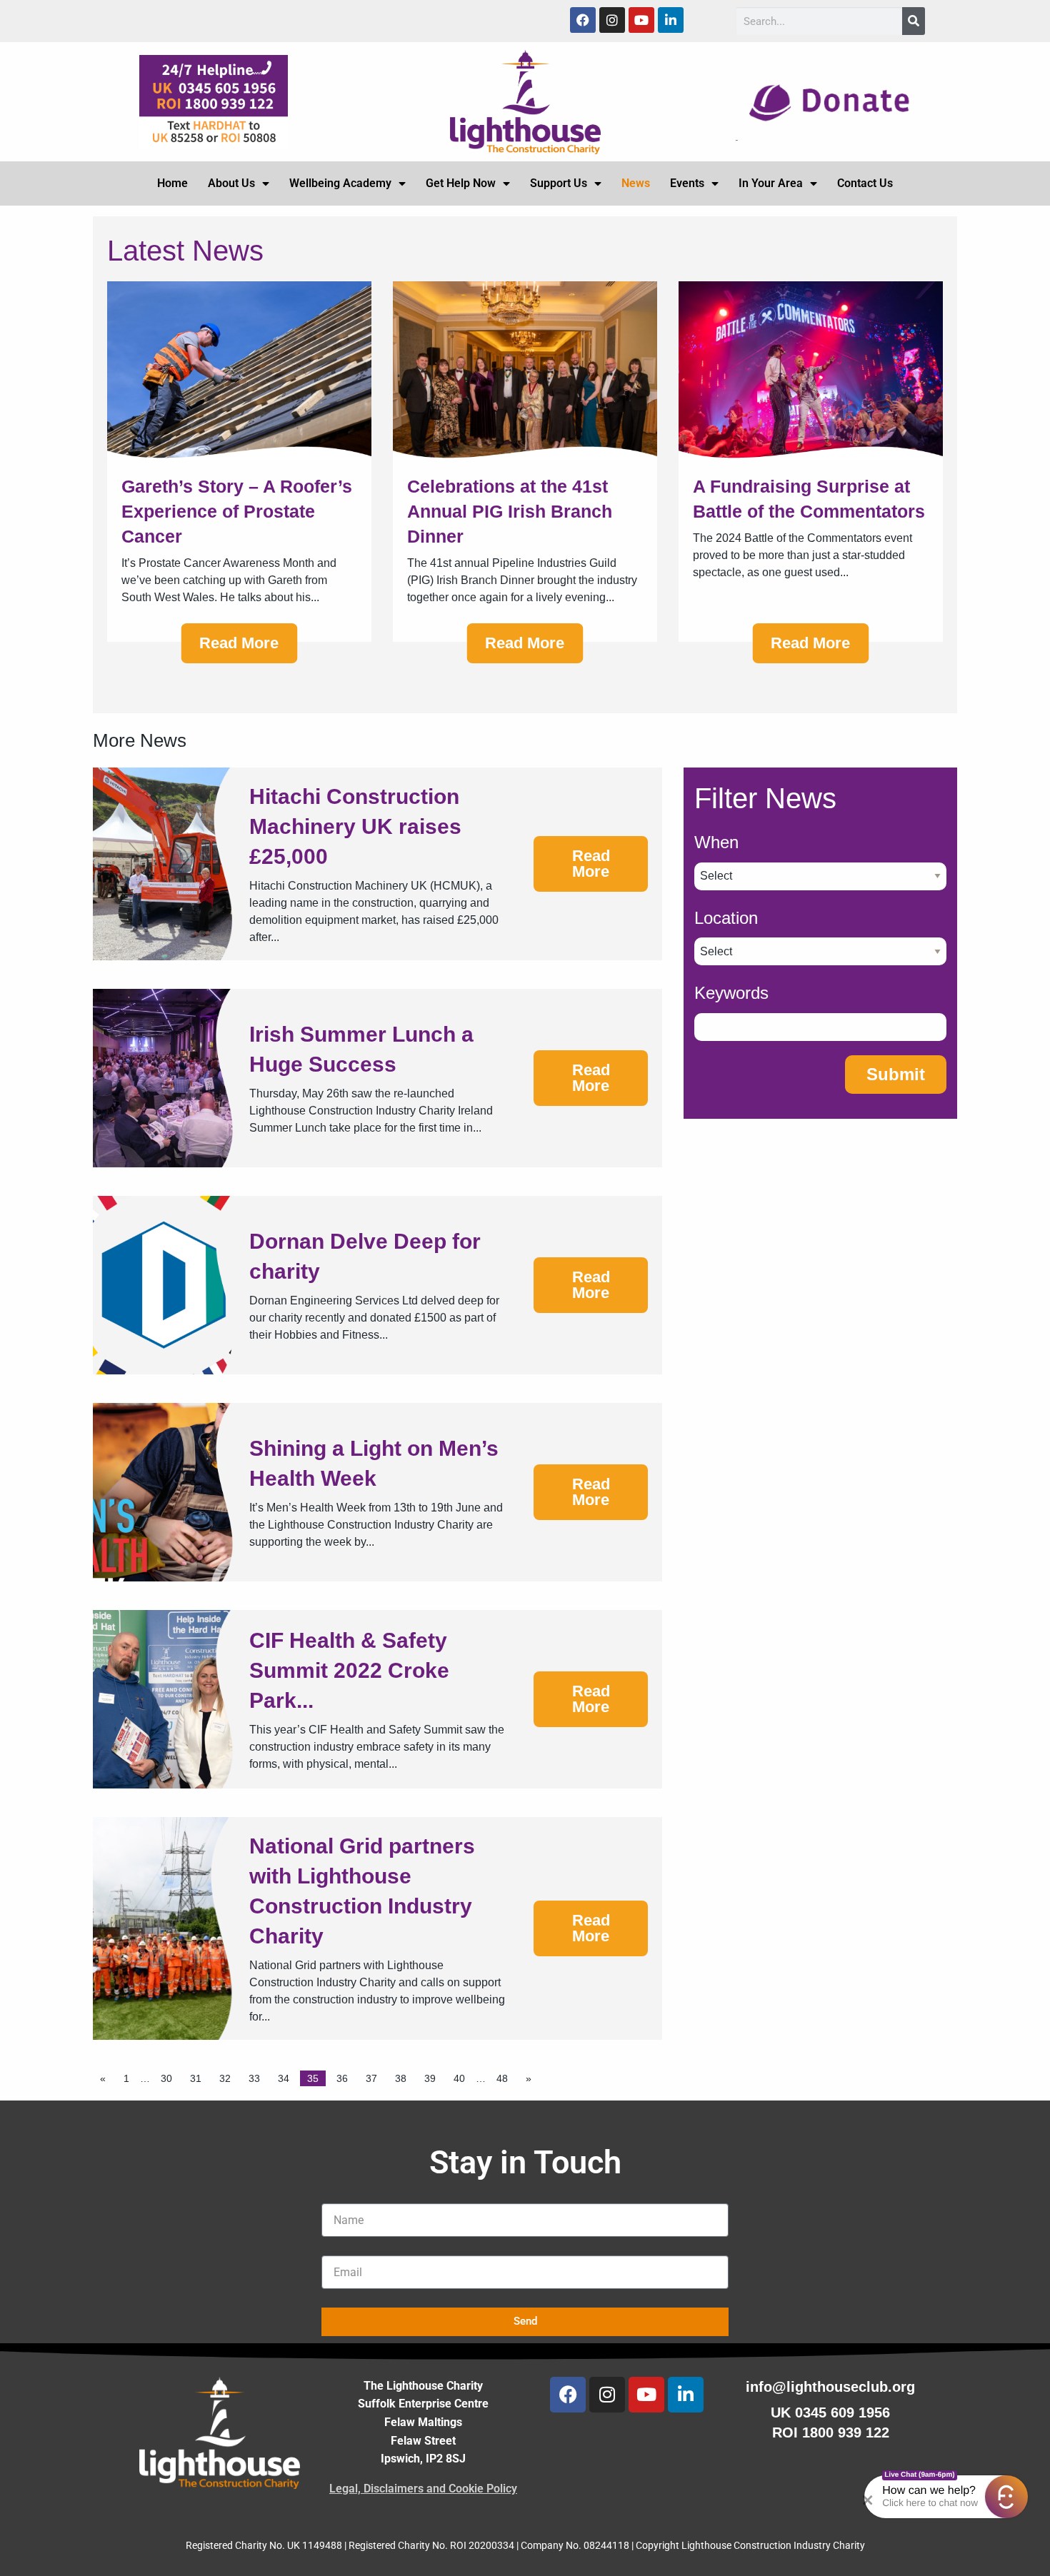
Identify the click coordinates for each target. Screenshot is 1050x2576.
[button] (1006, 2497)
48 (502, 2078)
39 (430, 2078)
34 (284, 2078)
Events (687, 183)
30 (166, 2078)
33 (254, 2078)
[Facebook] (583, 20)
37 (371, 2078)
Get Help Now (461, 183)
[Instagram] (612, 20)
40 (459, 2078)
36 (342, 2078)
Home (172, 183)
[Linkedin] (671, 20)
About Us (231, 183)
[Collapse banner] (874, 2497)
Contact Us (865, 183)
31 (196, 2078)
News (636, 183)
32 (225, 2078)
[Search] (914, 21)
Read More (239, 643)
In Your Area (771, 183)
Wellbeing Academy (340, 183)
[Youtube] (641, 20)
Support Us (559, 183)
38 (401, 2078)
